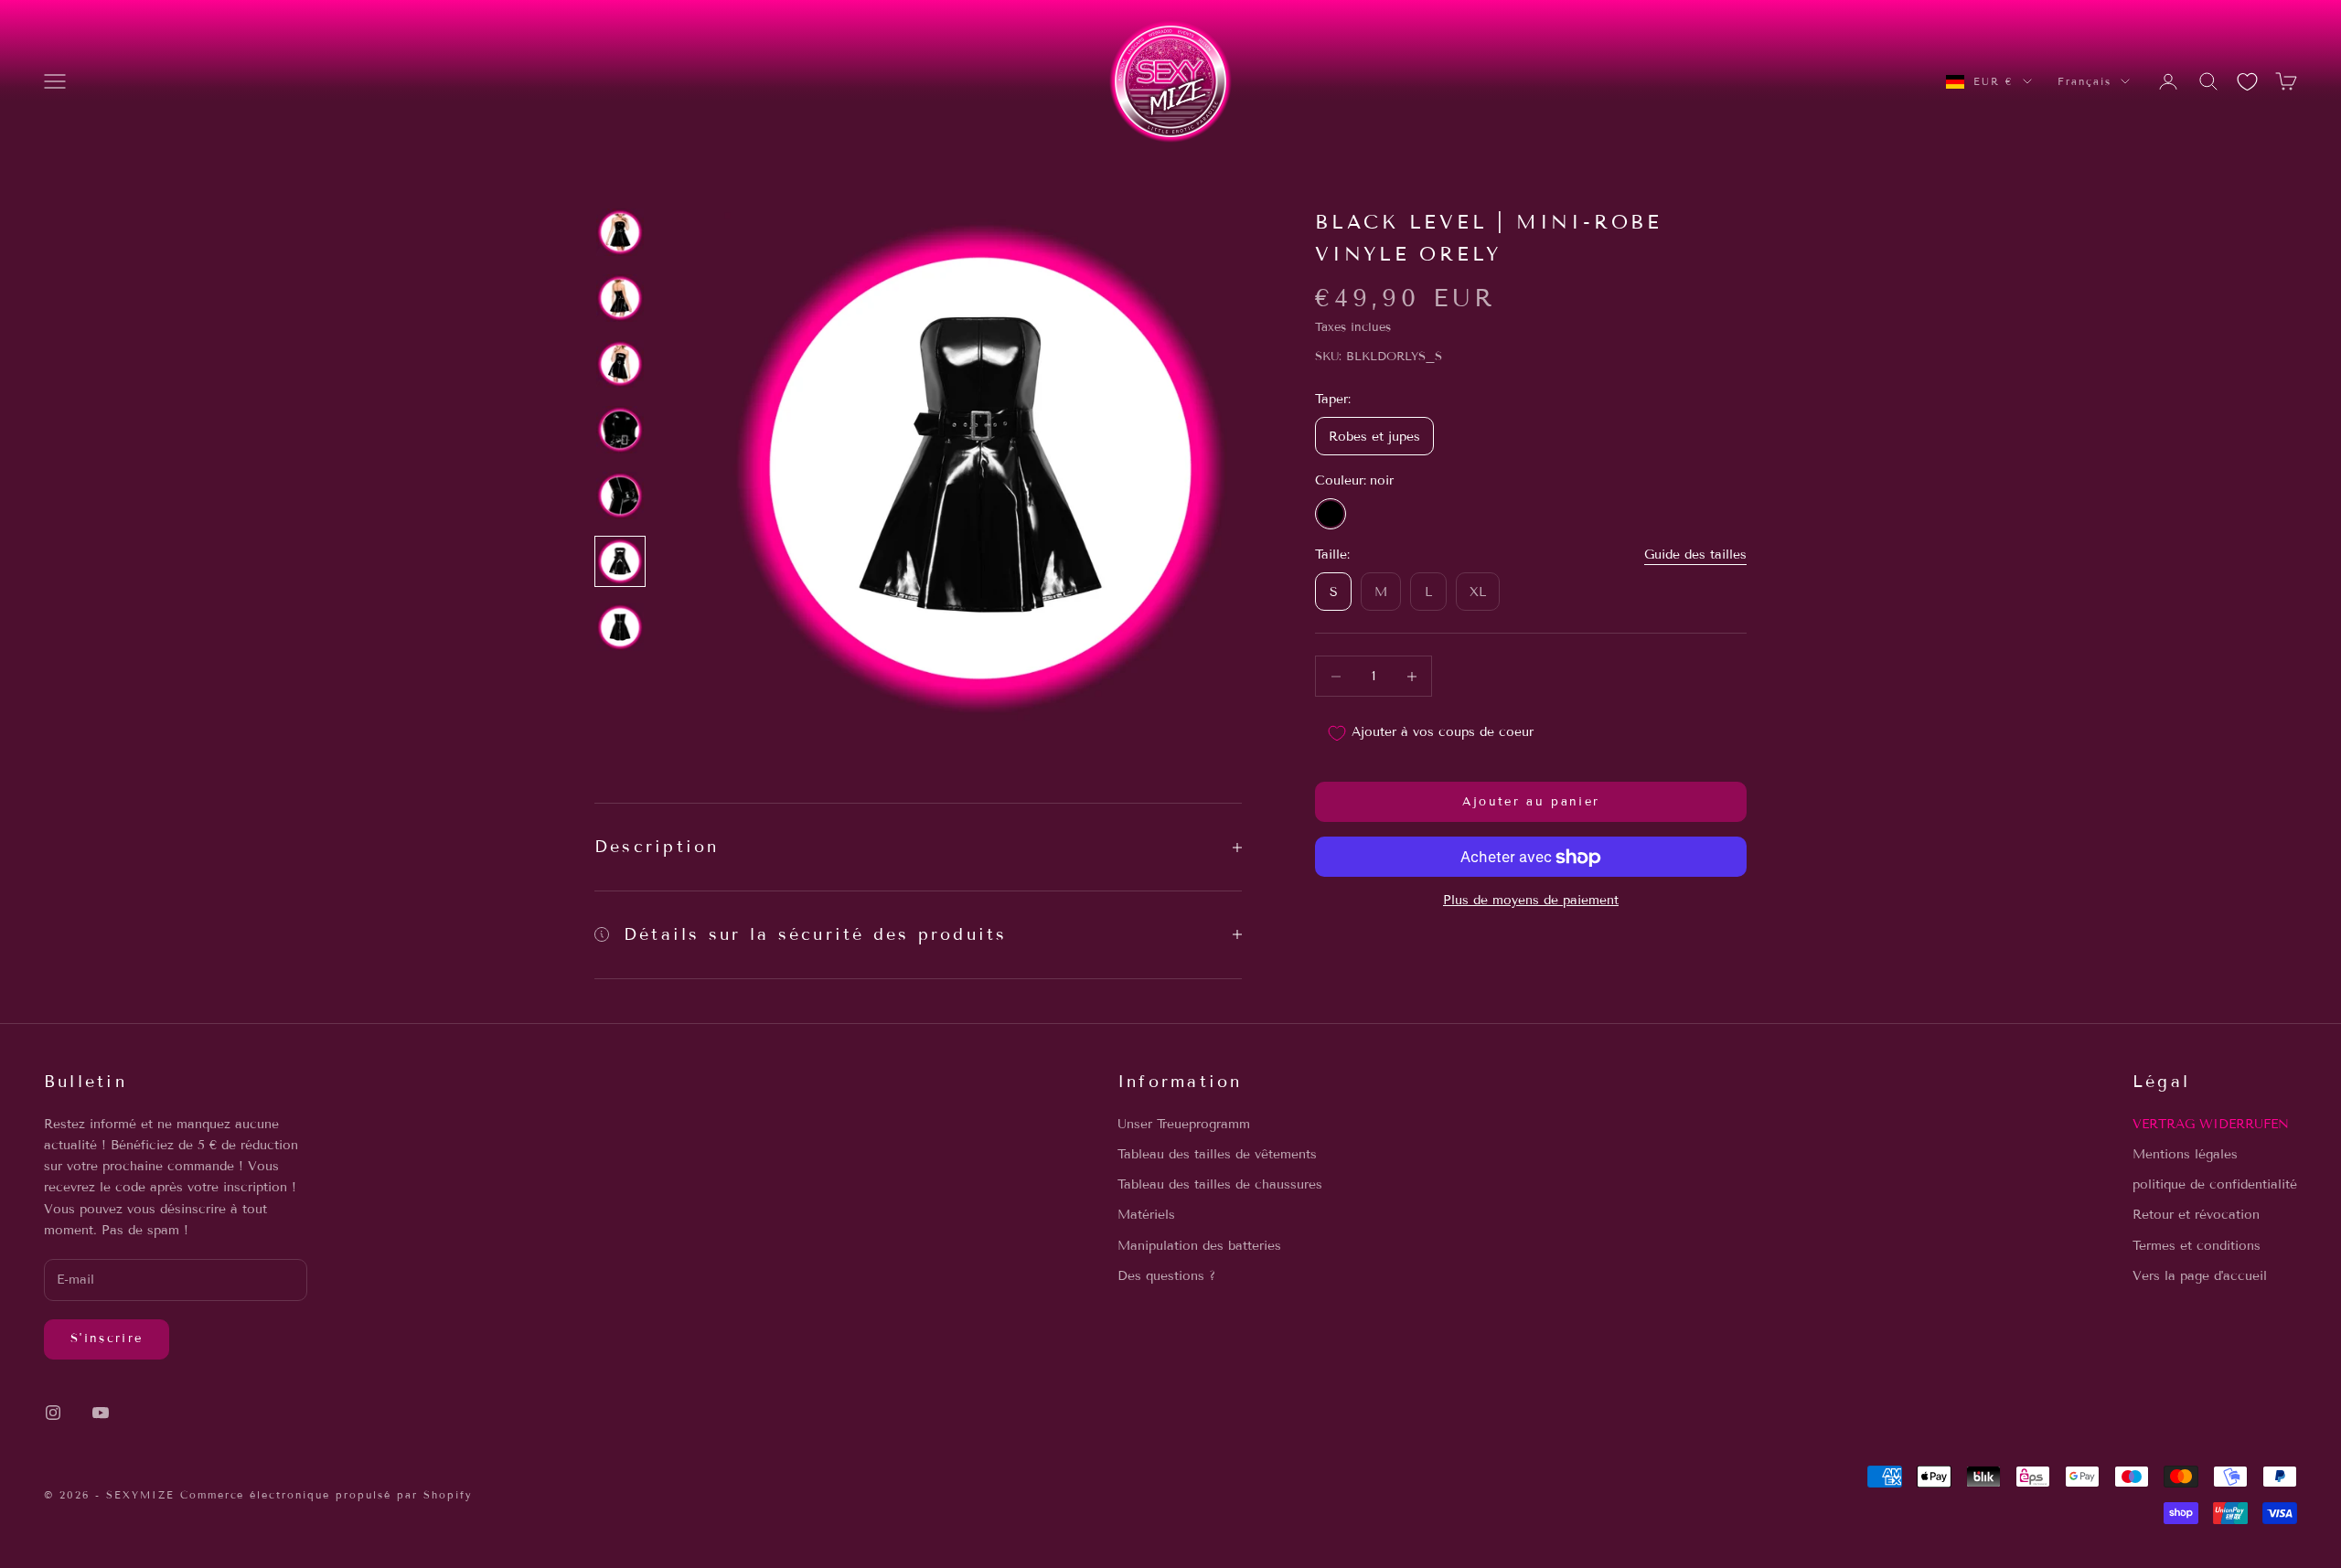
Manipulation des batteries (1199, 1246)
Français (2084, 81)
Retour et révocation (2196, 1215)
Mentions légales (2185, 1154)
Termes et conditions (2197, 1246)
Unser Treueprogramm (1184, 1124)
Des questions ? (1166, 1276)
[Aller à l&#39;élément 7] (620, 627)
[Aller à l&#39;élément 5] (620, 496)
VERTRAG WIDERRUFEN (2211, 1124)
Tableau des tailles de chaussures (1220, 1184)
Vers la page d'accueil (2200, 1276)
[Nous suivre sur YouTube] (101, 1413)
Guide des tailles (1695, 555)
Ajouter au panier (1531, 802)
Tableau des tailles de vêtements (1217, 1154)
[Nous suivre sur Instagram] (53, 1413)
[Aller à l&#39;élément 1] (620, 232)
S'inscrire (107, 1339)
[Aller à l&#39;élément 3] (620, 364)
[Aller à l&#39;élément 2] (620, 298)
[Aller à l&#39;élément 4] (620, 430)
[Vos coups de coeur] (2247, 82)
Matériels (1146, 1215)
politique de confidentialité (2215, 1184)
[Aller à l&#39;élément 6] (620, 561)
